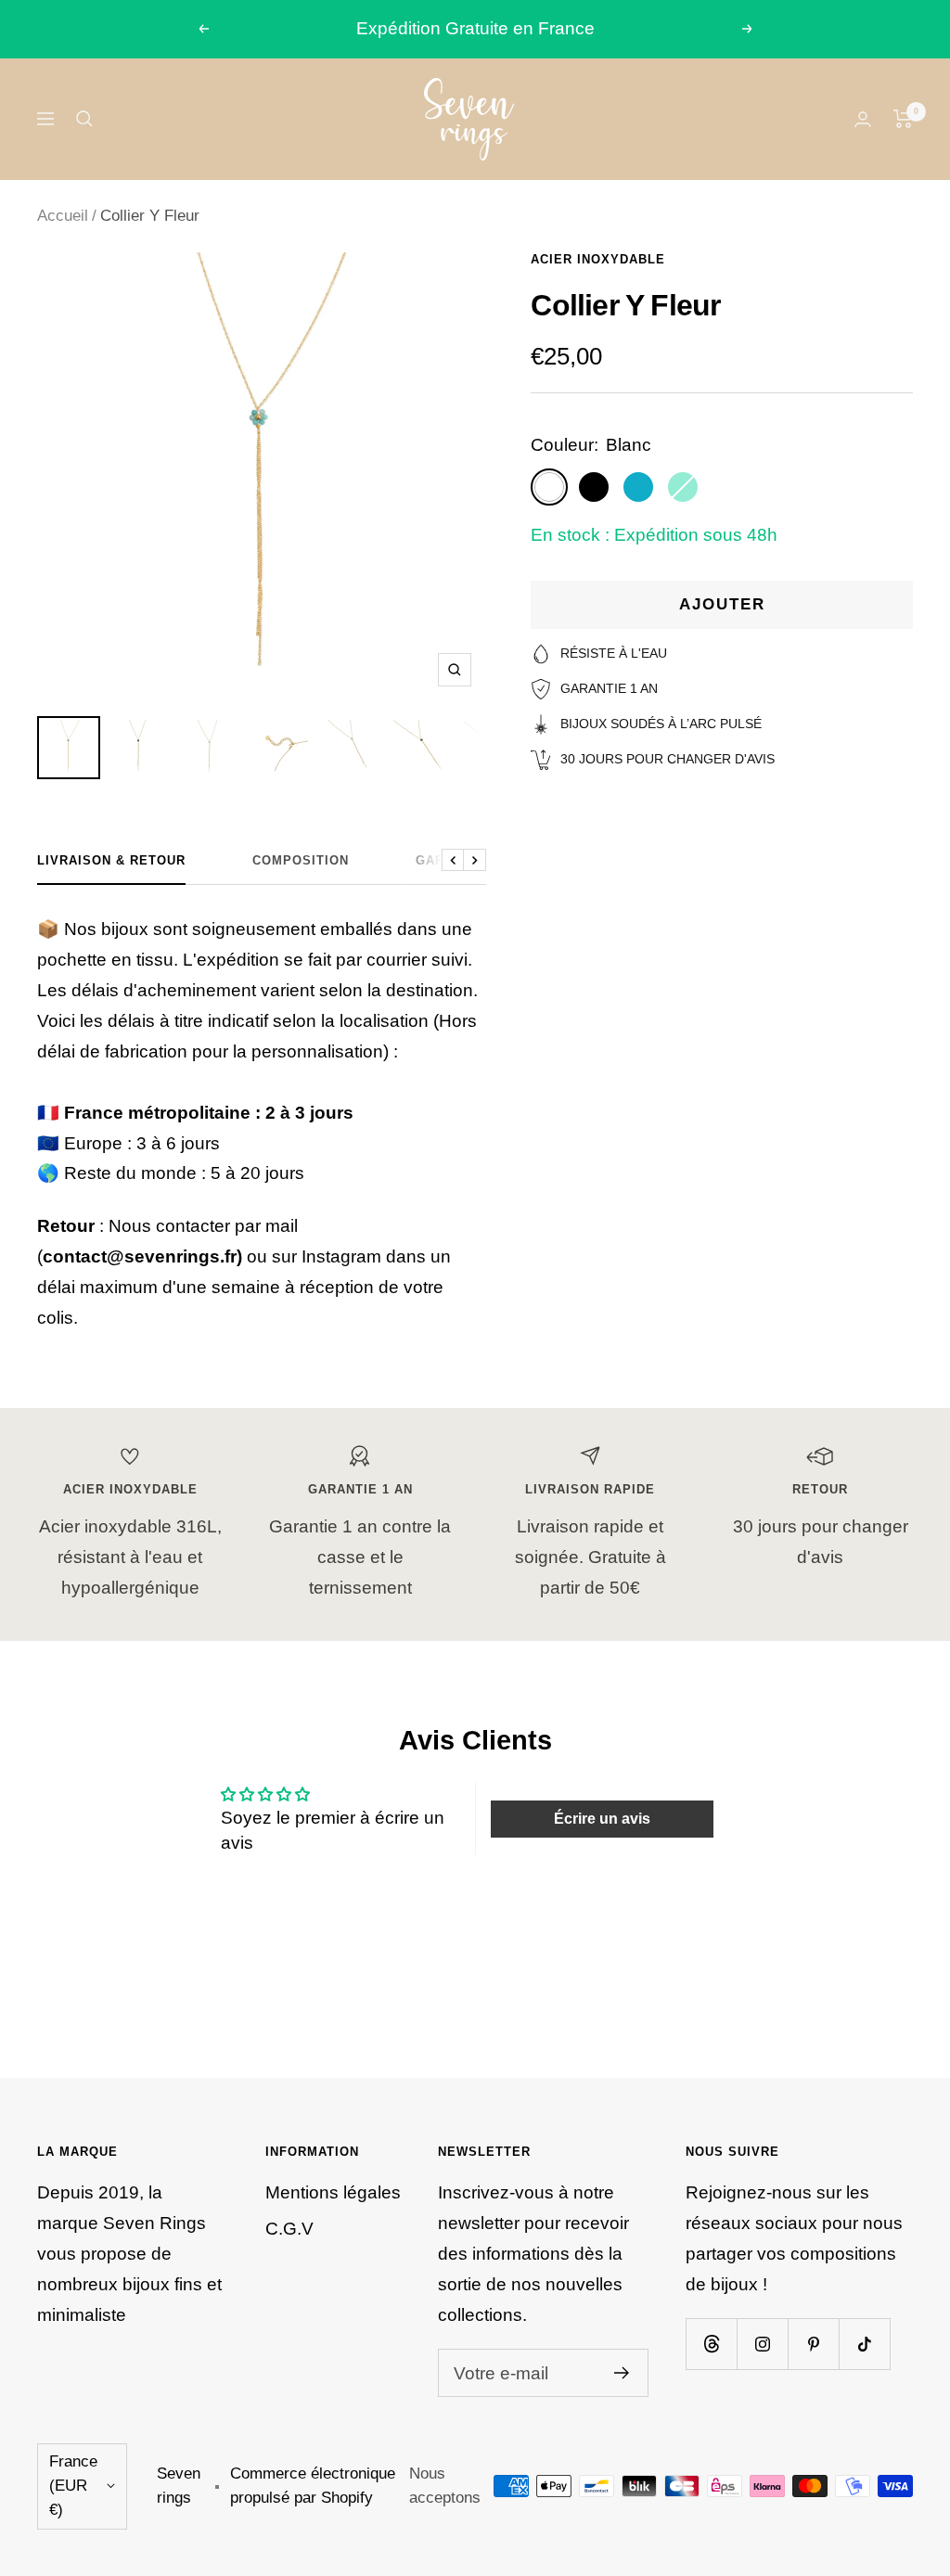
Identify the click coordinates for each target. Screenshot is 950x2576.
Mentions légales (333, 2192)
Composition (301, 860)
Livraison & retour (111, 860)
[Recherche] (84, 119)
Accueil (63, 216)
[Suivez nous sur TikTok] (864, 2344)
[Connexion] (863, 119)
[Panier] (903, 119)
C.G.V (289, 2229)
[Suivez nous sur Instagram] (762, 2344)
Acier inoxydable (598, 259)
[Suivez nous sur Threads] (711, 2344)
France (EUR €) (73, 2486)
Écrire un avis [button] (602, 1819)
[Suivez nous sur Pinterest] (813, 2344)
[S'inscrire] (622, 2373)
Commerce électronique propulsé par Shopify (313, 2486)
